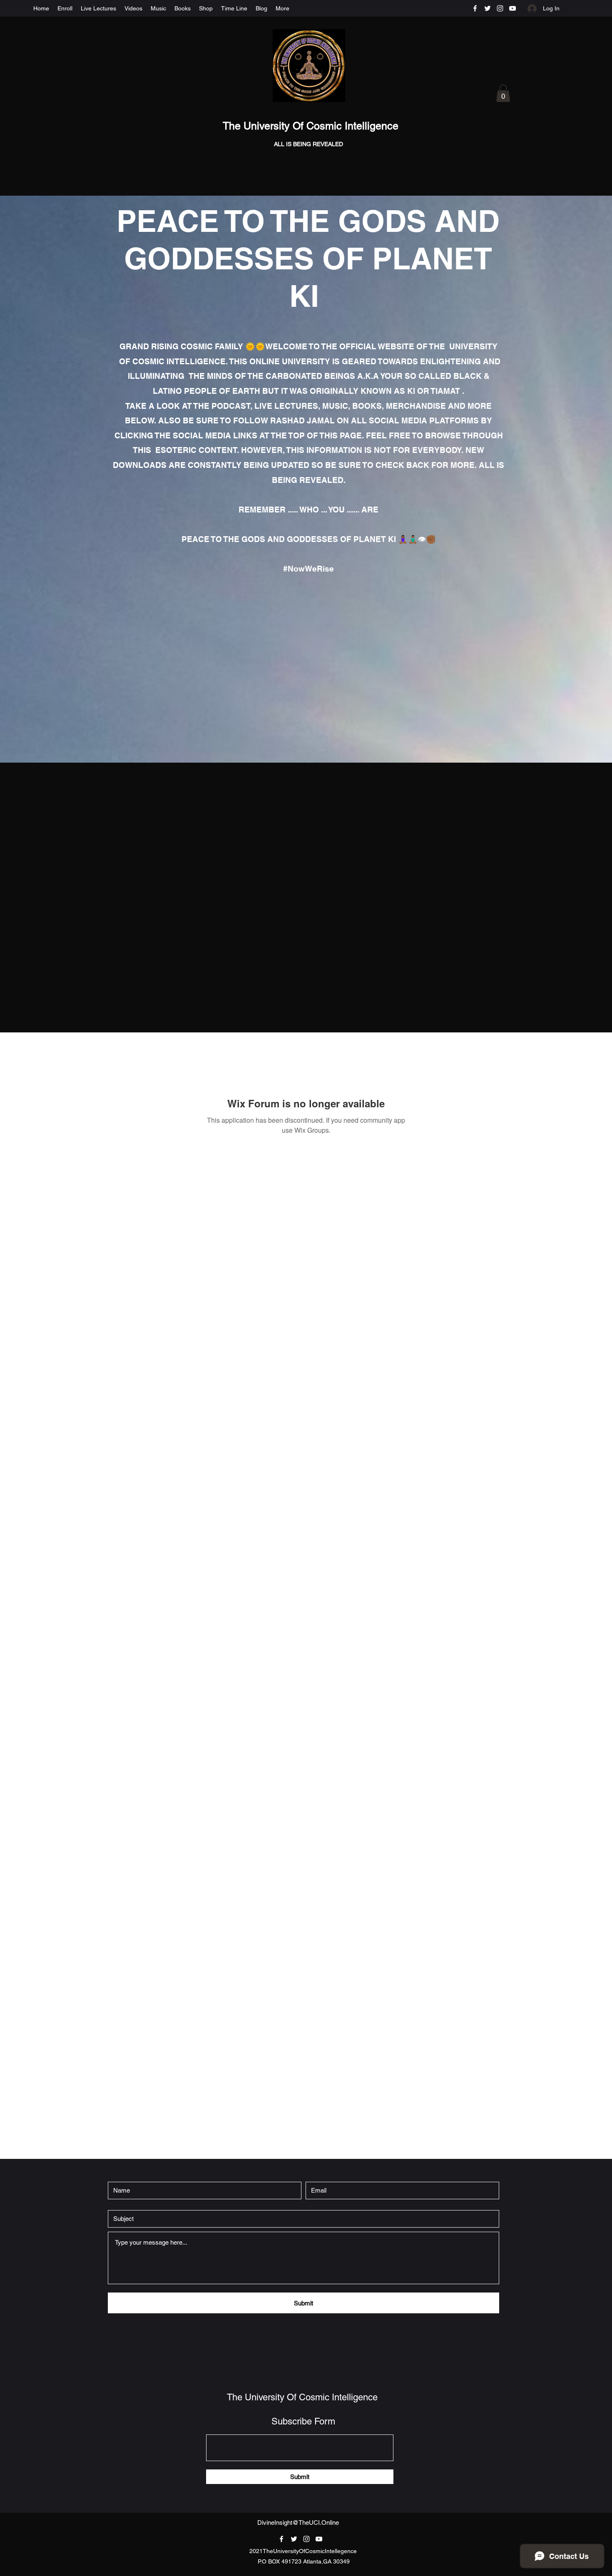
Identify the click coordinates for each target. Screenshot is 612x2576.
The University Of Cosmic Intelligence (312, 126)
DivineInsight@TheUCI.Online (298, 2523)
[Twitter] (488, 8)
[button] (503, 93)
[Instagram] (500, 8)
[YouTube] (512, 8)
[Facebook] (475, 8)
